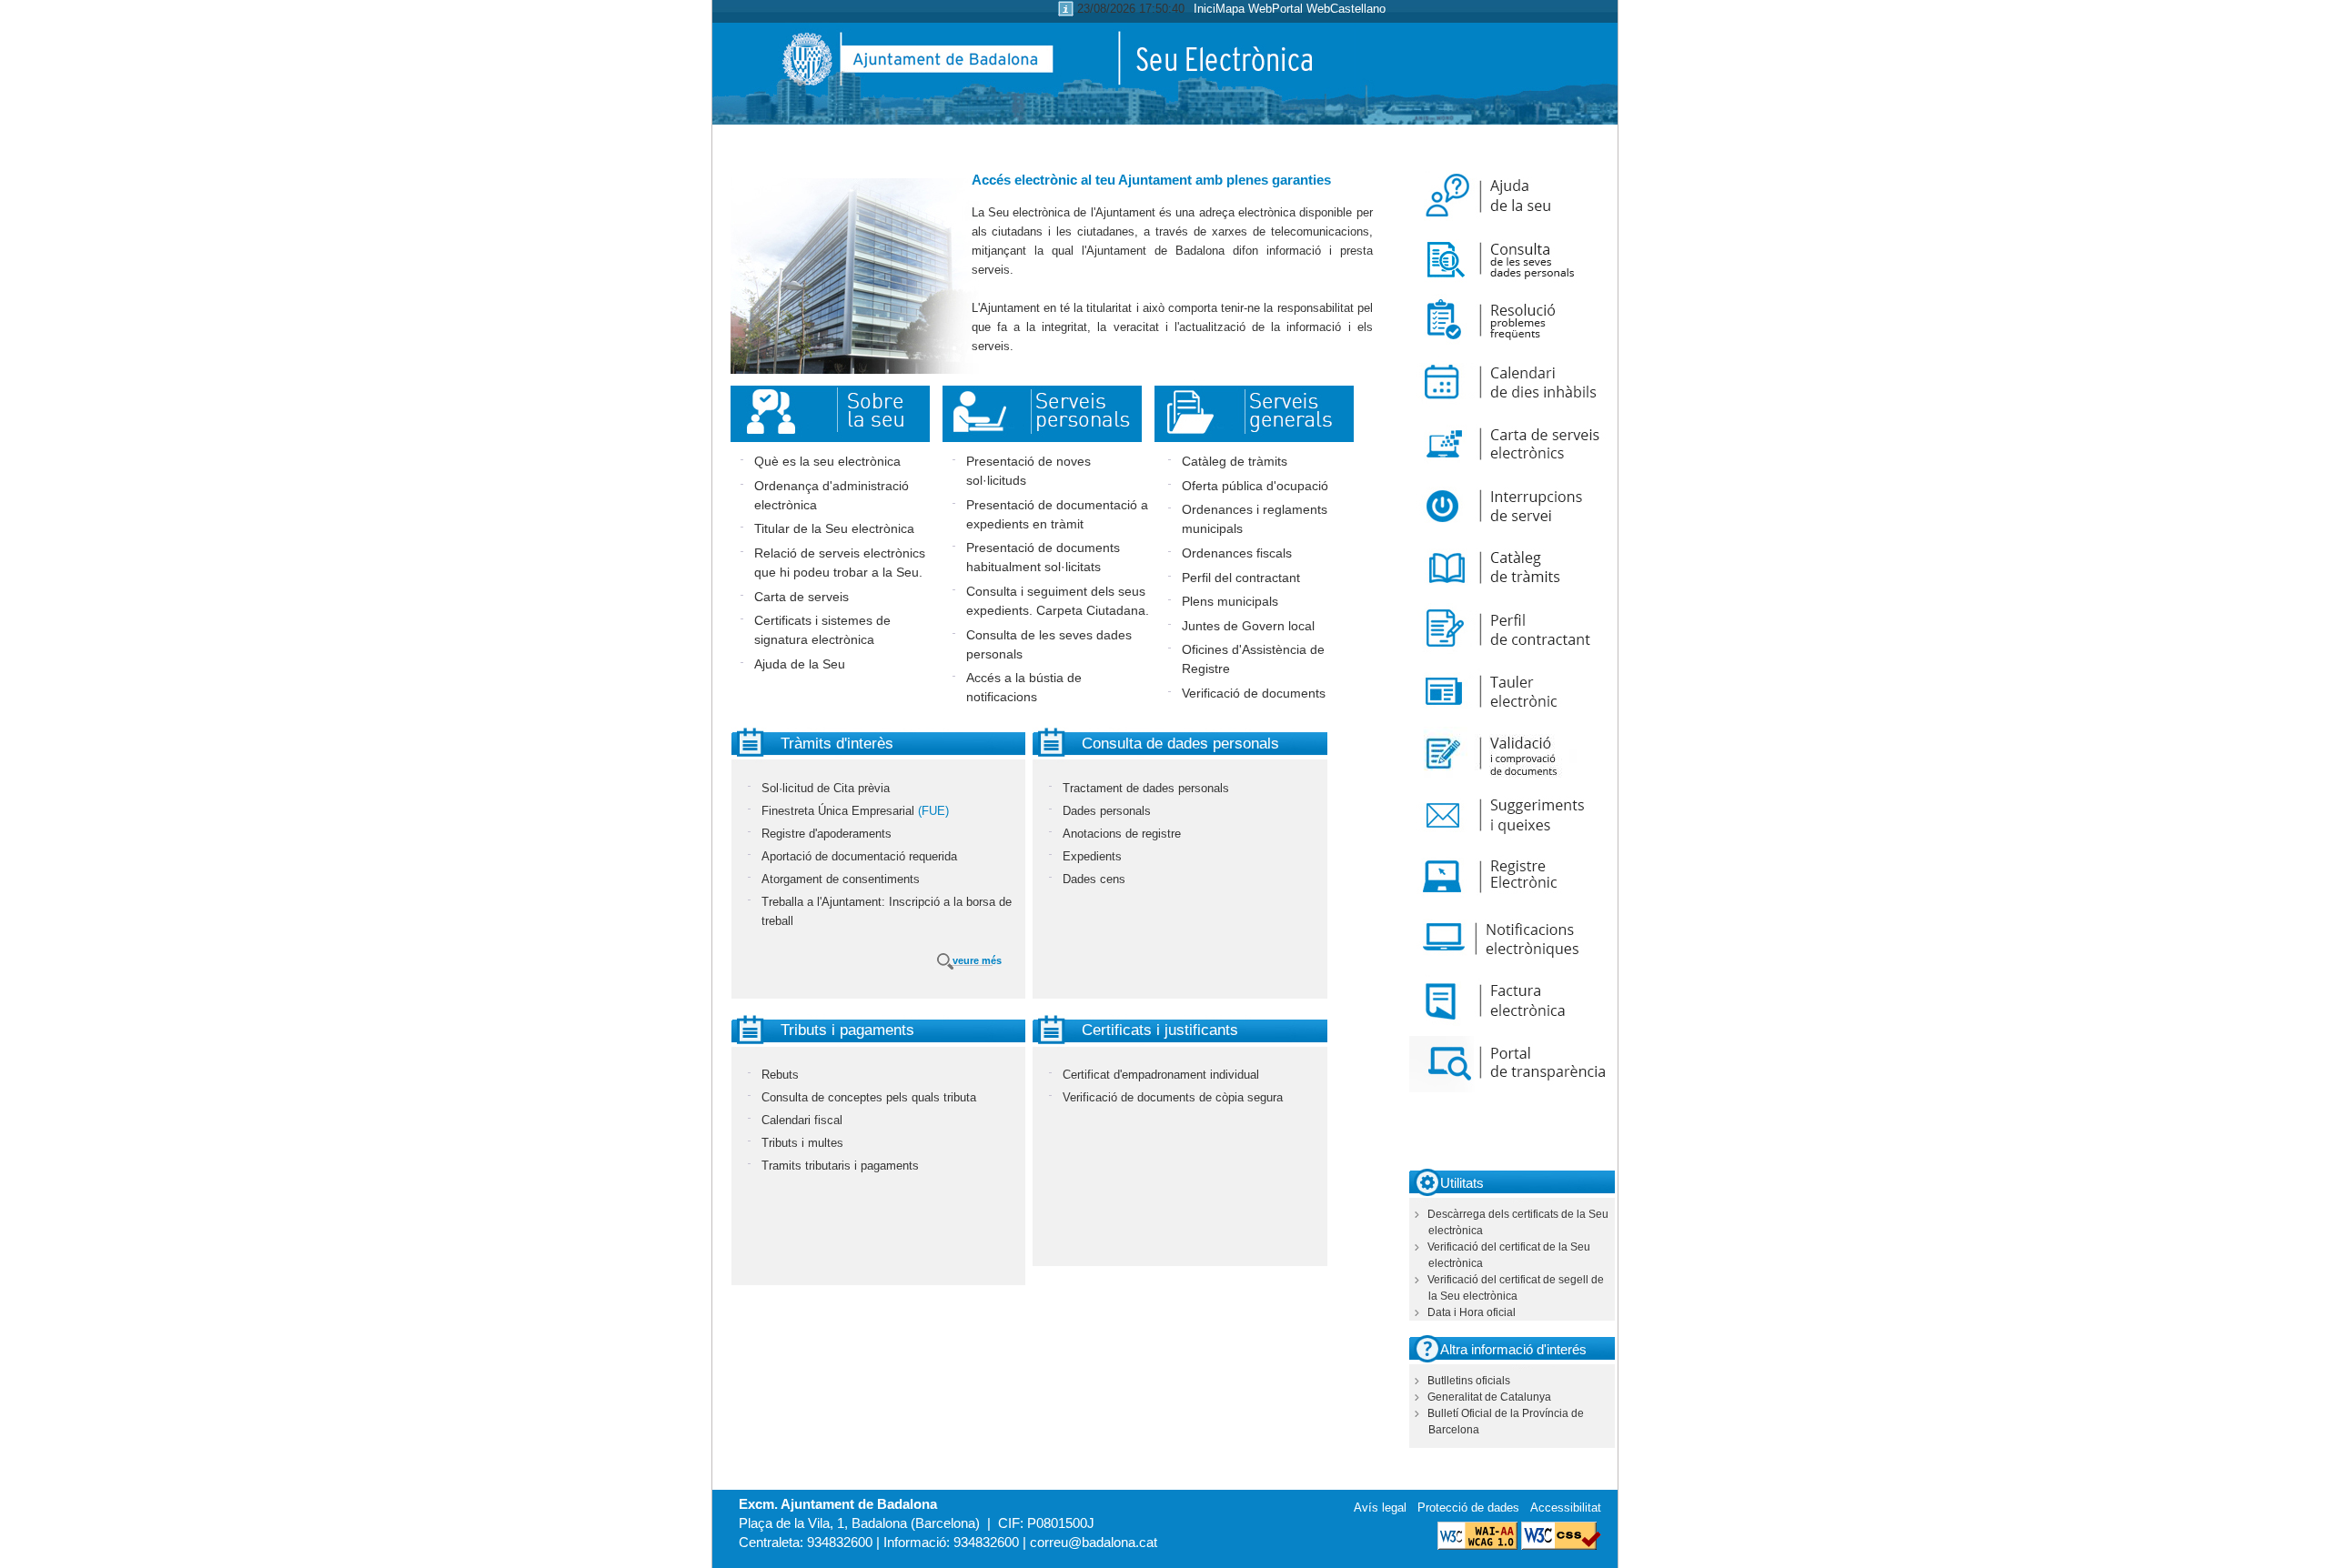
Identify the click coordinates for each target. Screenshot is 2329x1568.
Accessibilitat (1566, 1508)
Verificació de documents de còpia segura (1173, 1097)
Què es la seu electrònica (827, 461)
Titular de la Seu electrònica (834, 528)
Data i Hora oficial (1472, 1312)
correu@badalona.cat (1094, 1542)
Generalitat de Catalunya (1489, 1397)
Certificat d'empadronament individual (1161, 1075)
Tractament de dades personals (1146, 788)
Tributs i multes (802, 1143)
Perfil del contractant (1241, 578)
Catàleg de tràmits (1235, 461)
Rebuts (780, 1075)
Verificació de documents (1254, 693)
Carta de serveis (802, 597)
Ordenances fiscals (1237, 553)
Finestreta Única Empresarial (838, 811)
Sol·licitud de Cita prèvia (826, 788)
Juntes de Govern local (1248, 626)
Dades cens (1094, 879)
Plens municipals (1230, 601)
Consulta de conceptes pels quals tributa (869, 1097)
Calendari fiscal (802, 1120)
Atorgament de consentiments (841, 879)
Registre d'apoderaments (827, 834)
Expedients (1092, 856)
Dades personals (1107, 811)
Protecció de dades (1468, 1508)
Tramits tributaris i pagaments (840, 1166)
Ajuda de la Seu (800, 664)
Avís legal (1380, 1508)
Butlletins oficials (1469, 1381)
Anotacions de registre (1122, 834)
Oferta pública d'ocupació (1255, 486)
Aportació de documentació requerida (859, 856)
